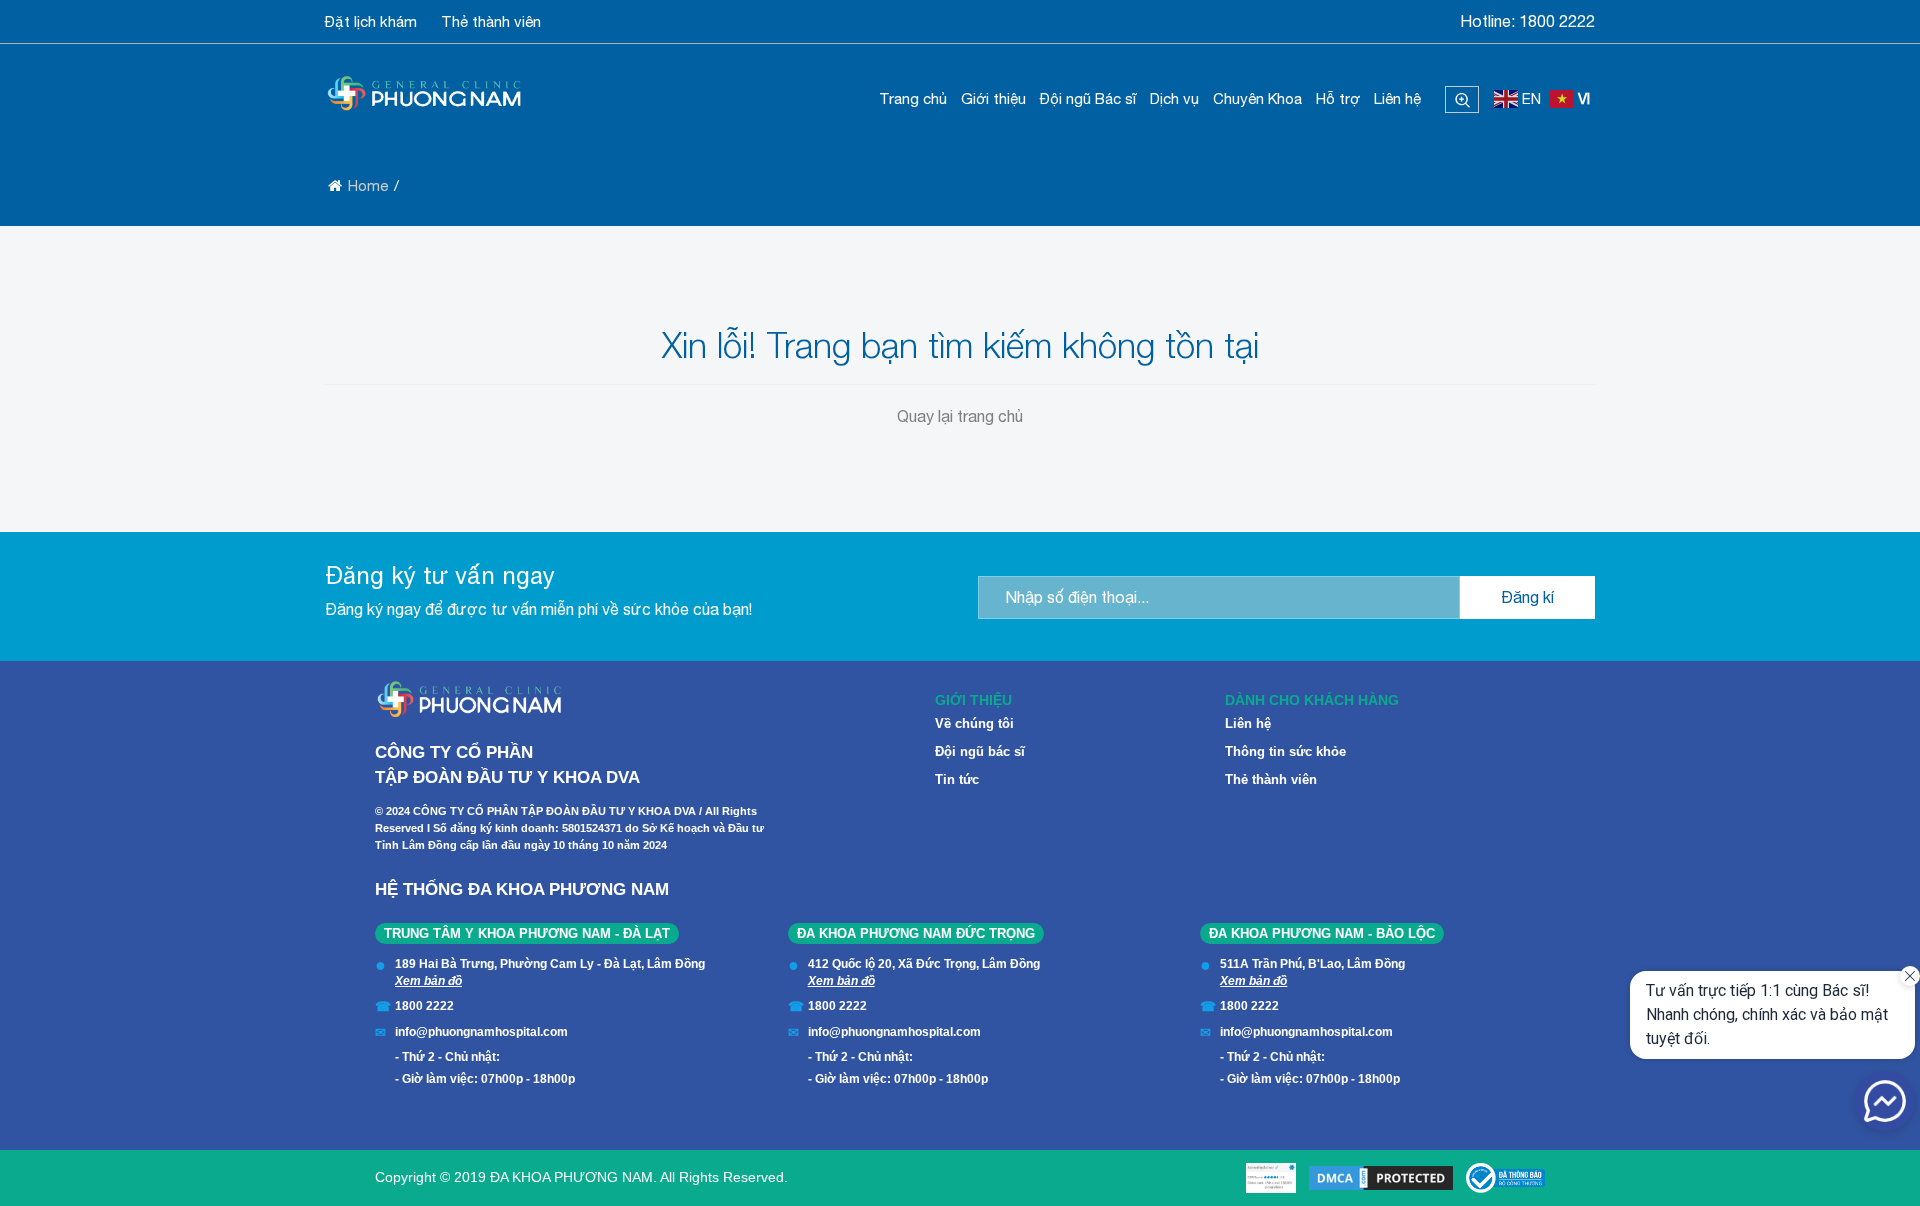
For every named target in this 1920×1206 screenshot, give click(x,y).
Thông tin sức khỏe (1285, 751)
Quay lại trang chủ (960, 416)
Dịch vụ (1174, 98)
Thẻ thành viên (491, 21)
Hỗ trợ (1338, 98)
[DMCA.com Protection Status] (1381, 1178)
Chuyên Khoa (1257, 98)
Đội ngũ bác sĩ (980, 751)
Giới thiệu (993, 98)
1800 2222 (1557, 21)
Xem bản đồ (428, 981)
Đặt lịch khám (371, 21)
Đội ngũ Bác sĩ (1088, 98)
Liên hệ (1397, 98)
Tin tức (957, 779)
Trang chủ (913, 98)
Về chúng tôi (974, 723)
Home (368, 185)
